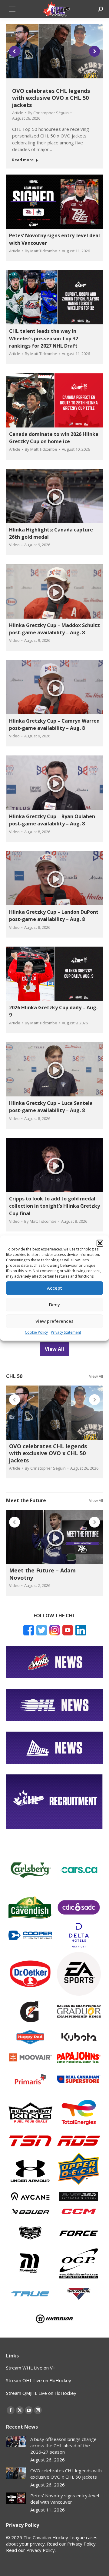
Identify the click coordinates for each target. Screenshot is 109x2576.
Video (14, 545)
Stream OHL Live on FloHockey (39, 2380)
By (48, 113)
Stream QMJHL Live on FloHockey (41, 2393)
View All (96, 1376)
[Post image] (16, 2442)
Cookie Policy (36, 1332)
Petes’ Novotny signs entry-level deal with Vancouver (65, 2499)
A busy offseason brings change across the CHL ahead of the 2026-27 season (63, 2445)
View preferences (54, 1321)
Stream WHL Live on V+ (31, 2368)
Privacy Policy (41, 2550)
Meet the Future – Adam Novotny (42, 1574)
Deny (54, 1304)
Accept (54, 1288)
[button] (100, 1243)
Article (18, 113)
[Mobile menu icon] (12, 9)
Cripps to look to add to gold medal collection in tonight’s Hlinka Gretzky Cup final (54, 1206)
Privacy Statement (66, 1332)
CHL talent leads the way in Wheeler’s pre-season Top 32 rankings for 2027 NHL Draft (44, 338)
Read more (23, 160)
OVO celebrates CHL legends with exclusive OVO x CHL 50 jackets (51, 98)
